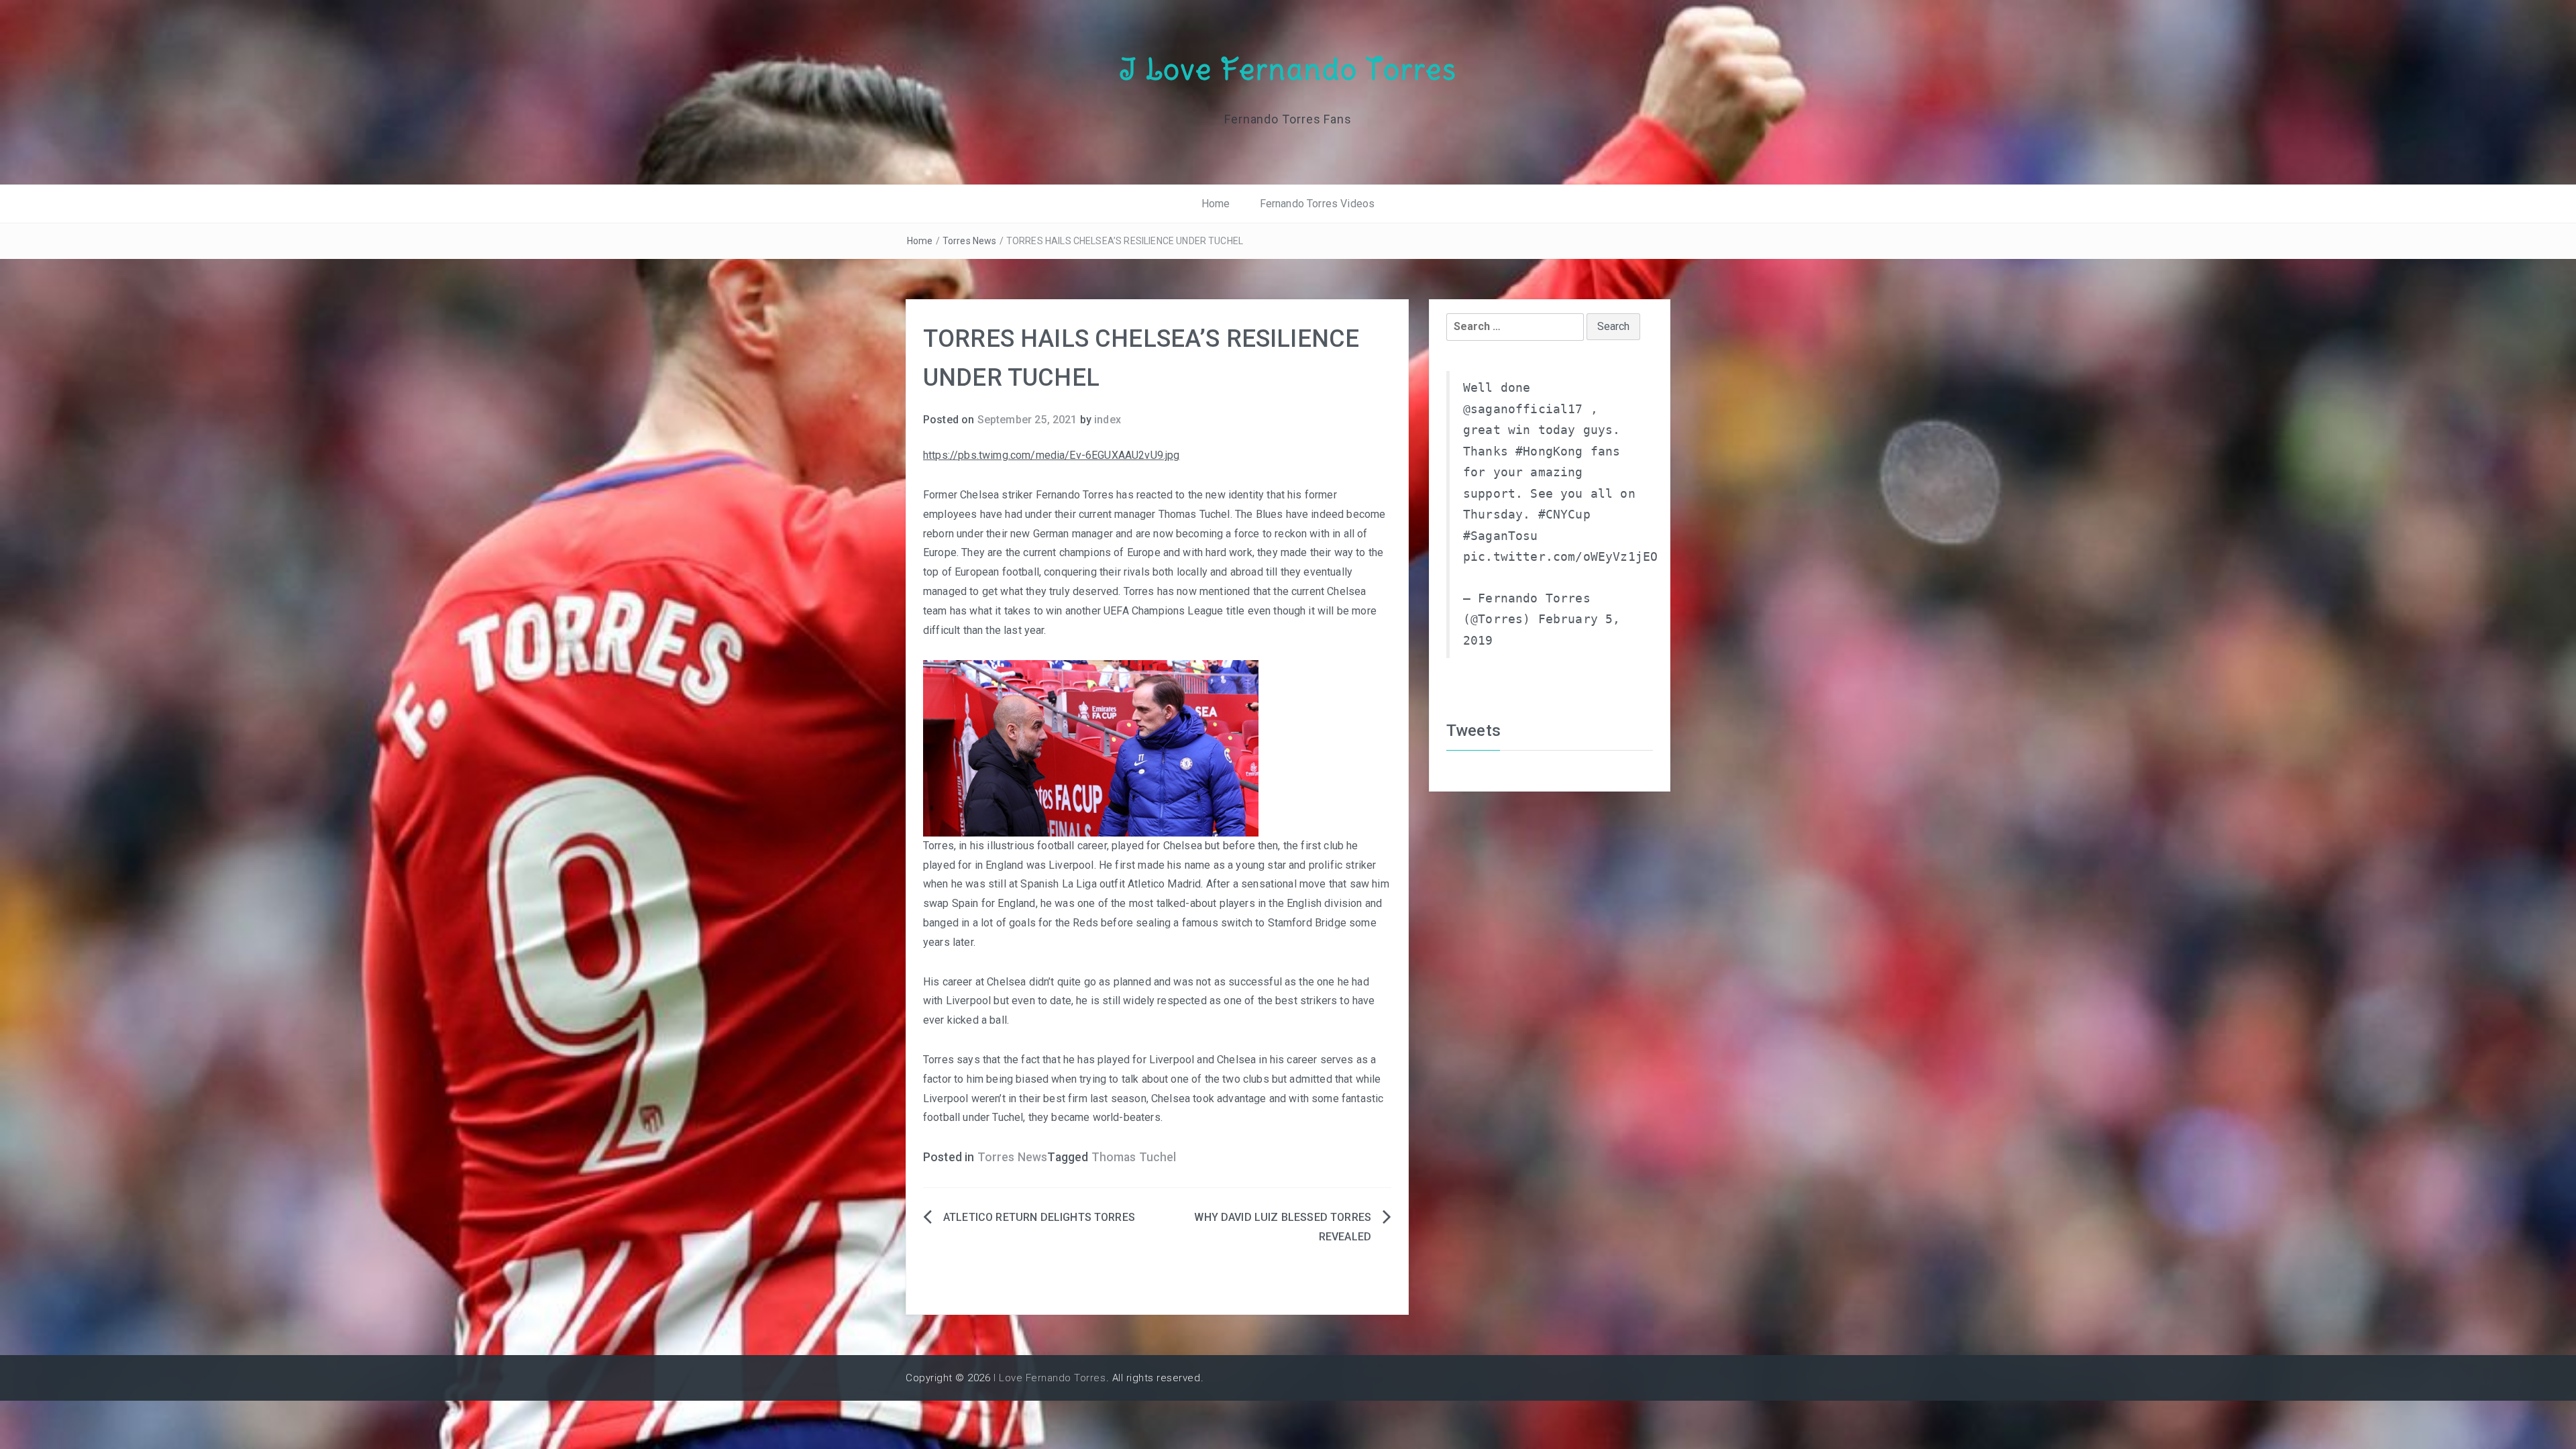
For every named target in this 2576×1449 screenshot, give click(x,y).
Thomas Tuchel (1134, 1157)
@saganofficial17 (1523, 409)
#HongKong (1549, 451)
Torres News (970, 241)
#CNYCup (1564, 515)
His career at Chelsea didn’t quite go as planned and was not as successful (1103, 982)
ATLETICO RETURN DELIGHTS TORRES (1039, 1217)
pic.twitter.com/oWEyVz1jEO (1560, 557)
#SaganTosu (1501, 536)
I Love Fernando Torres (1288, 69)
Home (1216, 204)
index (1108, 420)
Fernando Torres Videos (1318, 204)
